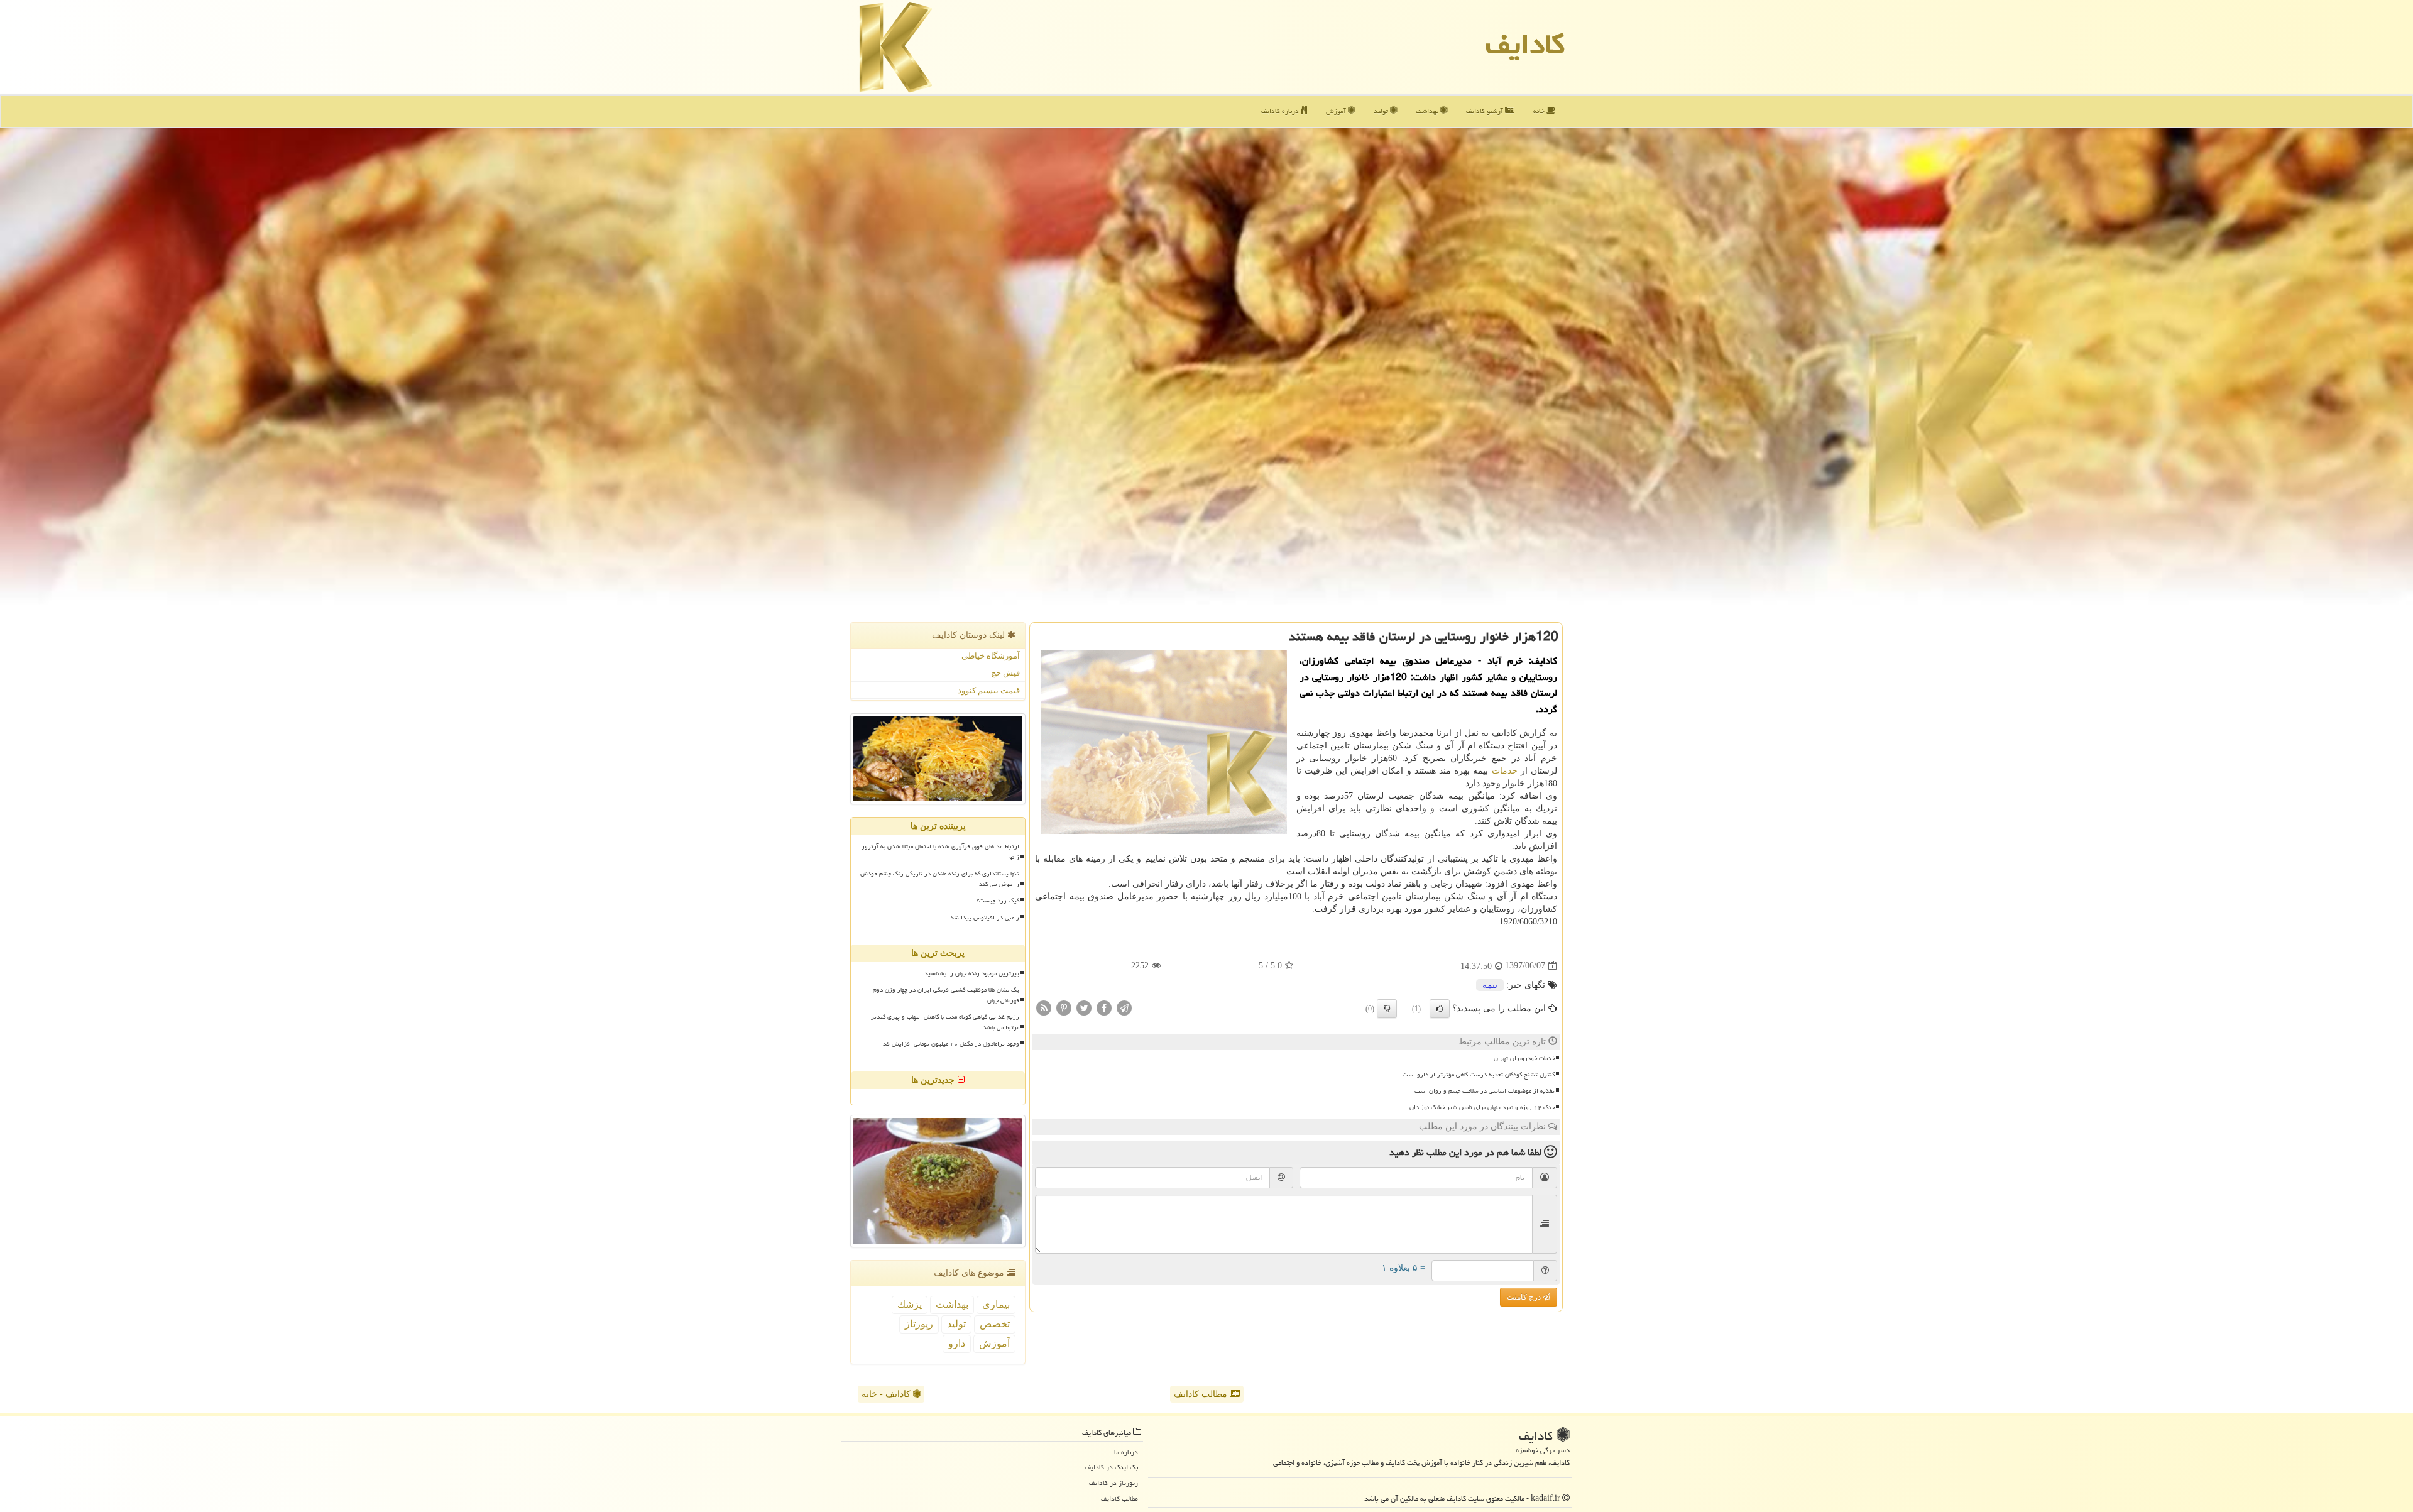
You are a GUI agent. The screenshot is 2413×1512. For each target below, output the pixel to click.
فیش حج (1005, 673)
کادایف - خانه (887, 1394)
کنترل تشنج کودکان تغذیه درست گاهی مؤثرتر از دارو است (1479, 1075)
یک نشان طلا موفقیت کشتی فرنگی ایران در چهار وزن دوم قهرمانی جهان (946, 995)
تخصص (995, 1324)
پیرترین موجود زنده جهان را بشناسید (972, 973)
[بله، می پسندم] (1440, 1009)
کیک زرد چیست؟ (998, 901)
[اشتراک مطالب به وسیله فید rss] (1044, 1007)
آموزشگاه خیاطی (991, 656)
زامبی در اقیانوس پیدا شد (985, 918)
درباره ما (1126, 1452)
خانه (1540, 111)
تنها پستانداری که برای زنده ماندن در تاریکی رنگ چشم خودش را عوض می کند (940, 879)
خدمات (1505, 771)
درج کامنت (1525, 1297)
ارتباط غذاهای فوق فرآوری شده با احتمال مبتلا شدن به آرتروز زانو (940, 852)
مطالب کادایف (1202, 1394)
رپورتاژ (919, 1324)
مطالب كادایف (1119, 1498)
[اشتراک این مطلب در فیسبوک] (1104, 1007)
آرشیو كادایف (1486, 111)
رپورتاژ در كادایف (1113, 1483)
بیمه (1490, 985)
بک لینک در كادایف (1112, 1467)
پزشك (910, 1304)
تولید (1382, 111)
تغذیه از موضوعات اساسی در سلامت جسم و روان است (1485, 1091)
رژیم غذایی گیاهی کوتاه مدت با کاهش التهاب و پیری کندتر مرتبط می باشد (945, 1022)
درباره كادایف (1281, 111)
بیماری (996, 1304)
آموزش (1337, 111)
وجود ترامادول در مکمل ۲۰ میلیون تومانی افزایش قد (951, 1044)
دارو (957, 1343)
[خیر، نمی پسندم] (1387, 1009)
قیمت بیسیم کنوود (989, 690)
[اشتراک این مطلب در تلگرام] (1124, 1007)
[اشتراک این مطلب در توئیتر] (1084, 1007)
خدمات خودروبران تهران (1524, 1058)
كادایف (1525, 44)
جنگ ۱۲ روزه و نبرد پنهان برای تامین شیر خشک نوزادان (1482, 1107)
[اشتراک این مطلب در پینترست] (1064, 1007)
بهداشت (1428, 111)
